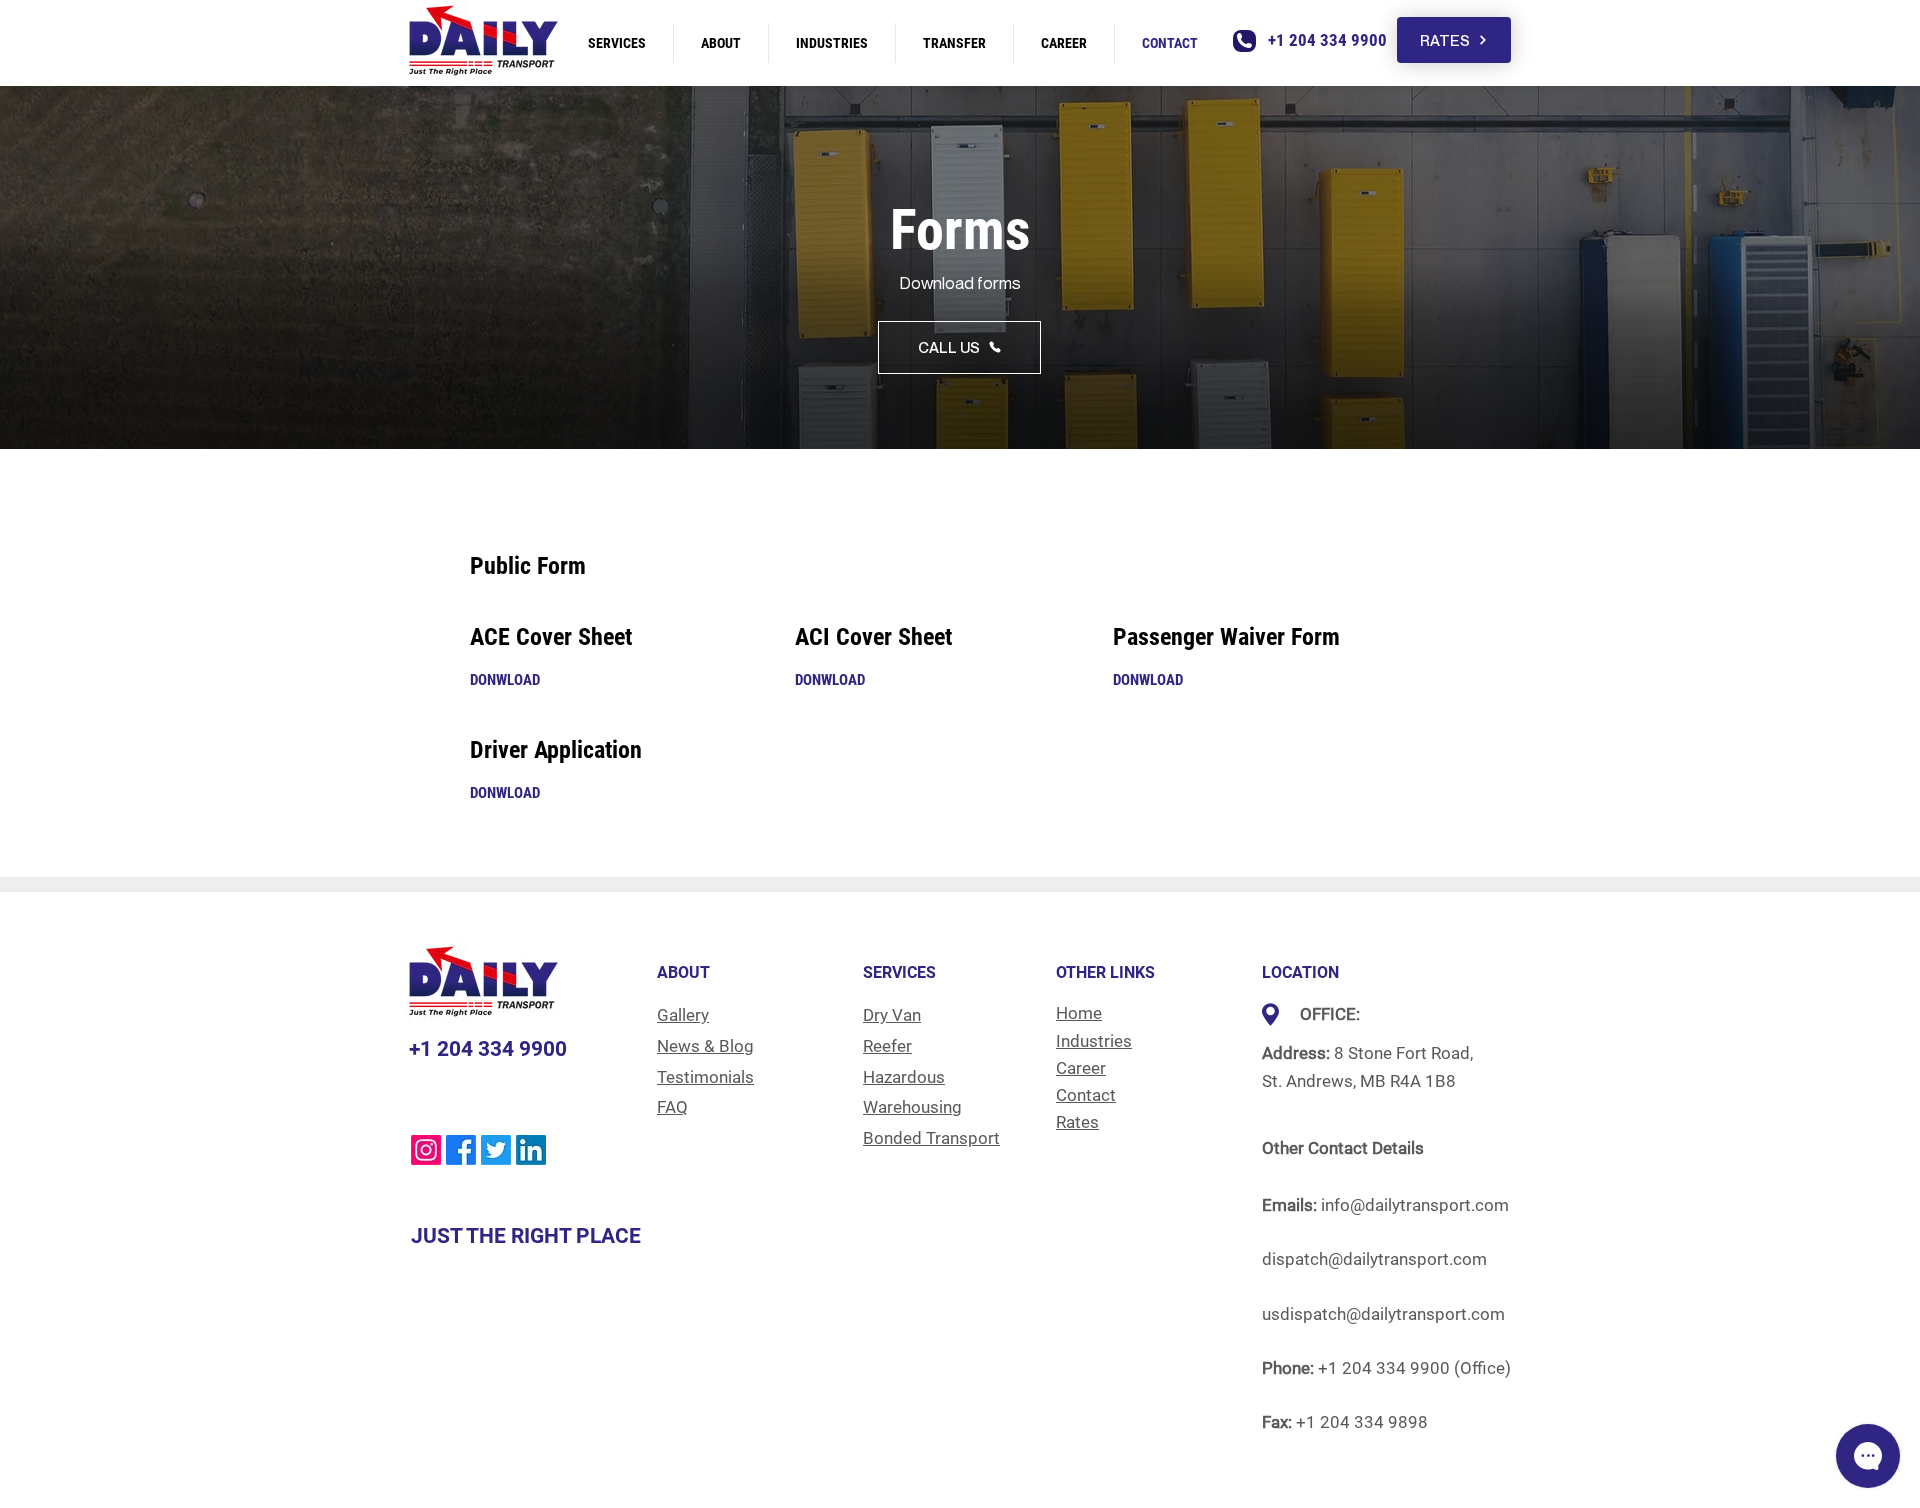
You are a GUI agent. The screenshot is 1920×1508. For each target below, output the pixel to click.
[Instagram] (426, 1150)
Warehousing (912, 1107)
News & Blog (705, 1046)
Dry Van (892, 1015)
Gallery (683, 1015)
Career (1081, 1068)
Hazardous (904, 1077)
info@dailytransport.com (1415, 1205)
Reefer (887, 1046)
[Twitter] (496, 1150)
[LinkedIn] (531, 1150)
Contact (1086, 1095)
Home (1079, 1013)
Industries (1094, 1041)
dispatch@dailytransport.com (1374, 1259)
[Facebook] (461, 1150)
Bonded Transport (931, 1138)
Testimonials (705, 1077)
